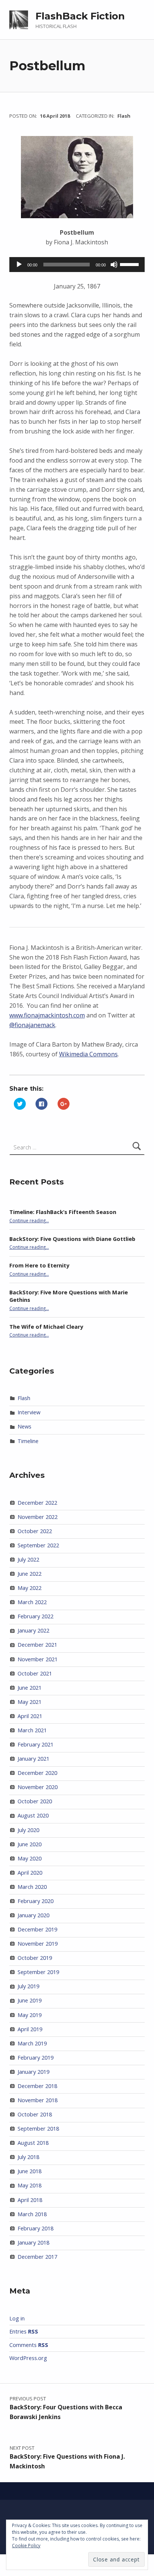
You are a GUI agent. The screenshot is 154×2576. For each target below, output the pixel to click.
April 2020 (30, 1873)
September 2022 (38, 1545)
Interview (29, 1412)
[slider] (130, 264)
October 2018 (35, 2114)
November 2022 (38, 1517)
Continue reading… (29, 1220)
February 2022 (36, 1616)
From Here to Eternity (39, 1265)
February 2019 (36, 2058)
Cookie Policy (26, 2546)
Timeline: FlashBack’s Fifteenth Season (63, 1212)
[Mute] (114, 265)
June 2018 (30, 2171)
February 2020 (36, 1901)
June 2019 (30, 2000)
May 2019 (30, 2015)
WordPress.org (28, 2358)
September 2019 (38, 1972)
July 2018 (28, 2157)
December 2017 (37, 2257)
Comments (29, 2345)
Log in (17, 2318)
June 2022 (30, 1574)
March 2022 (32, 1602)
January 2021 (33, 1759)
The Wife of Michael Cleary (46, 1327)
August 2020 (33, 1815)
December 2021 (37, 1645)
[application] (77, 265)
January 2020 (33, 1915)
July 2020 (28, 1830)
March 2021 (32, 1730)
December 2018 (37, 2086)
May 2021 (30, 1702)
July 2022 (28, 1559)
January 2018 (33, 2243)
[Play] (19, 265)
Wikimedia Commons (88, 1054)
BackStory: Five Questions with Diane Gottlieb (72, 1239)
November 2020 (38, 1787)
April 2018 (30, 2200)
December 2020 (37, 1773)
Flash (124, 116)
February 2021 (36, 1744)
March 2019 (32, 2043)
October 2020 (35, 1801)
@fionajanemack (32, 1025)
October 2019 (35, 1958)
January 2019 (33, 2072)
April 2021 (30, 1716)
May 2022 (30, 1588)
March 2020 (32, 1887)
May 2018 (30, 2185)
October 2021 (35, 1673)
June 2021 (30, 1688)
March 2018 (32, 2214)
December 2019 (37, 1929)
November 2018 (38, 2100)
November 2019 (38, 1944)
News (24, 1426)
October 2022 (35, 1531)
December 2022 (37, 1503)
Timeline (28, 1441)
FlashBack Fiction (80, 16)
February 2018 (36, 2228)
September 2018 (38, 2129)
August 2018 (33, 2143)
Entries (24, 2331)
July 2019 (28, 1986)
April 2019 (30, 2029)
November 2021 (38, 1659)
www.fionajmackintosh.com (47, 1015)
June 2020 (30, 1844)
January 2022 (33, 1630)
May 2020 (30, 1858)
